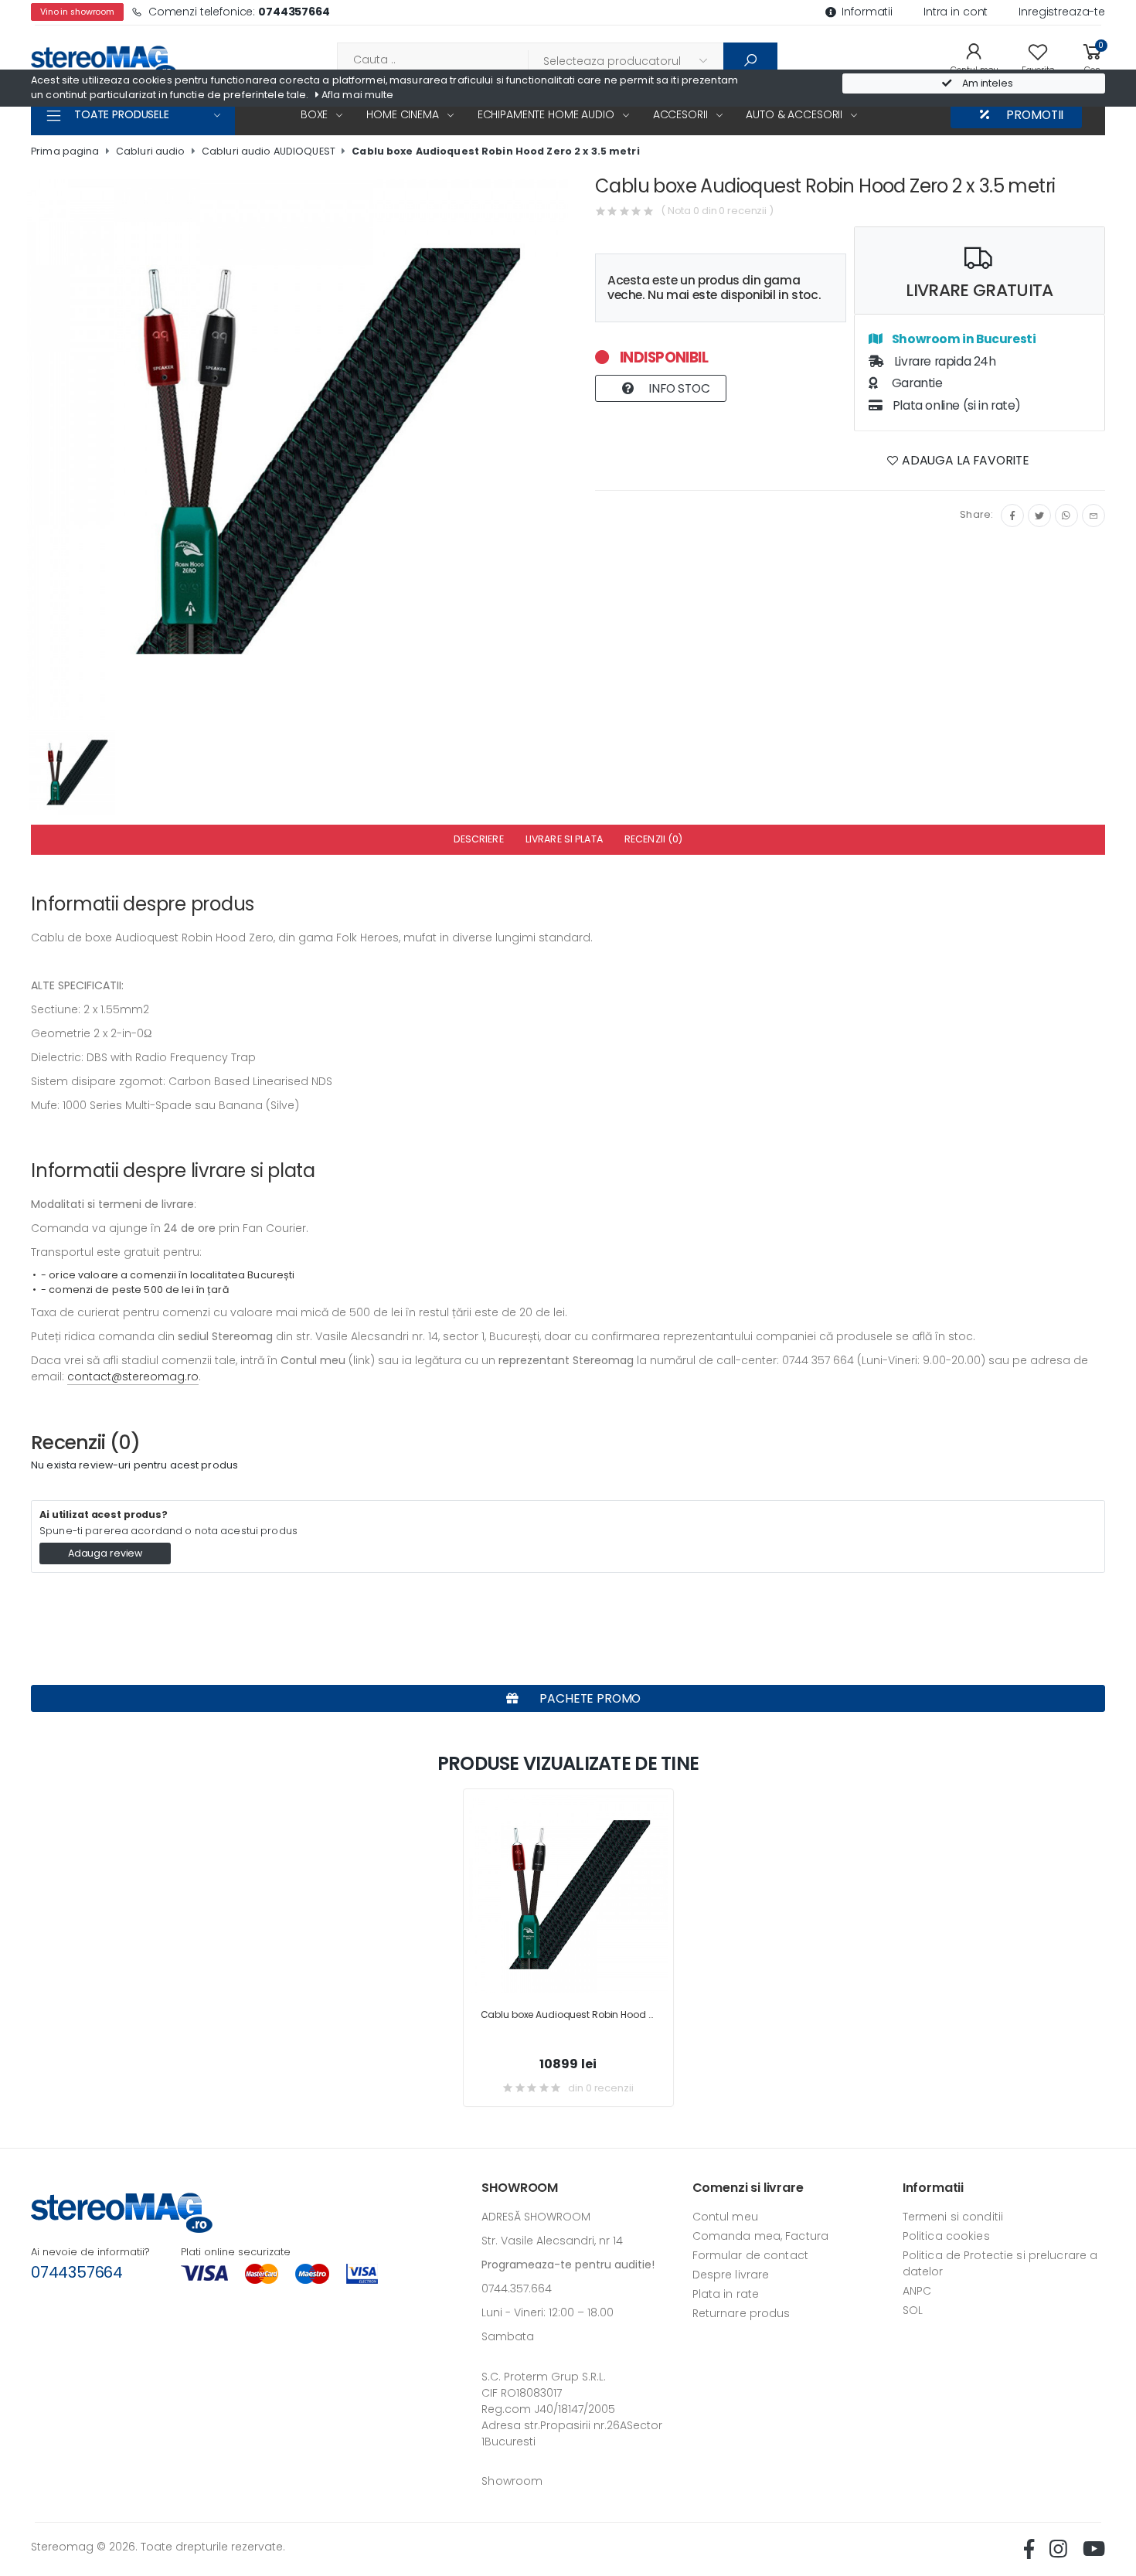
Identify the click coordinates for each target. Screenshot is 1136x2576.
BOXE (314, 114)
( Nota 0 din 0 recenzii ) (717, 211)
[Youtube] (1094, 2549)
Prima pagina (65, 151)
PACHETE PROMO (589, 1698)
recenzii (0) (654, 839)
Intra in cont (956, 12)
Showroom (512, 2481)
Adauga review (105, 1553)
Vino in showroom (77, 12)
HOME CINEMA (402, 114)
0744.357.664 (517, 2288)
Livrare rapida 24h (944, 361)
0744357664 (77, 2272)
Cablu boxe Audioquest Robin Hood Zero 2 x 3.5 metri (495, 151)
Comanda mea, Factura (761, 2236)
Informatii (867, 12)
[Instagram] (1066, 516)
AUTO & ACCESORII (794, 114)
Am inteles (986, 83)
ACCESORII (680, 114)
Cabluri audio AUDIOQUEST (269, 151)
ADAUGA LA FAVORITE (964, 460)
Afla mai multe (357, 95)
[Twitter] (1039, 516)
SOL (913, 2310)
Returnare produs (741, 2313)
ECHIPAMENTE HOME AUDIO (546, 114)
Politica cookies (946, 2236)
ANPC (917, 2291)
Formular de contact (750, 2255)
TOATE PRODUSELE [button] (122, 114)
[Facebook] (1012, 516)
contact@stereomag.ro (133, 1376)
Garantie (915, 383)
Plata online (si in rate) (955, 405)
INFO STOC (677, 388)
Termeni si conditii (953, 2217)
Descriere (479, 839)
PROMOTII (1034, 115)
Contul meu (725, 2217)
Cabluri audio (151, 151)
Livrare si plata (564, 839)
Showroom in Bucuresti (963, 339)
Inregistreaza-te (1062, 12)
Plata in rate (726, 2294)
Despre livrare (731, 2275)
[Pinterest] (1093, 516)
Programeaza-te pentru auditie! (568, 2265)
